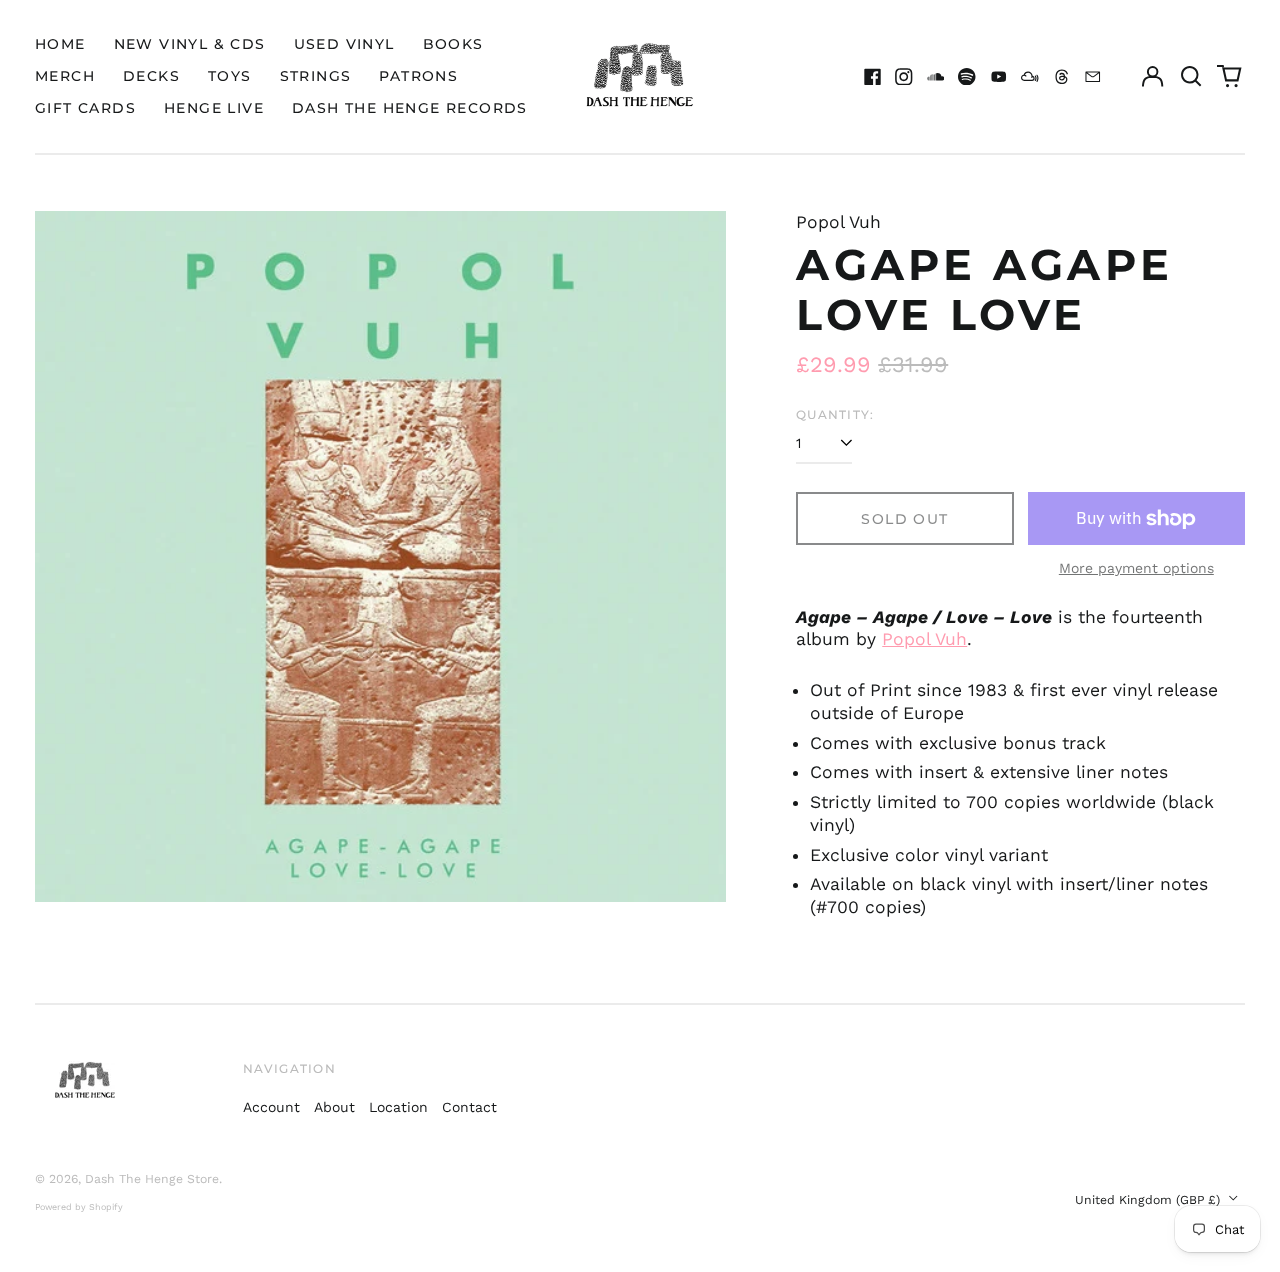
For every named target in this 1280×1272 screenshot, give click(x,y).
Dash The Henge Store (152, 1179)
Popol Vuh (924, 639)
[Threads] (1062, 77)
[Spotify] (967, 77)
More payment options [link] (1136, 568)
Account (271, 1107)
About (334, 1107)
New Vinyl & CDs (190, 44)
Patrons (418, 76)
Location (398, 1107)
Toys (230, 76)
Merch (65, 76)
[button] (1191, 77)
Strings (316, 76)
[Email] (1093, 77)
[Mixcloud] (1030, 77)
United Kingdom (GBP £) (1149, 1200)
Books (453, 44)
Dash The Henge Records (410, 108)
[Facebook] (873, 77)
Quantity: (835, 414)
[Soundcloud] (936, 77)
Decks (151, 76)
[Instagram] (904, 77)
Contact (469, 1107)
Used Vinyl (344, 44)
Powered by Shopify (79, 1207)
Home (60, 44)
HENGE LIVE (214, 108)
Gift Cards (85, 108)
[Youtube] (999, 77)
